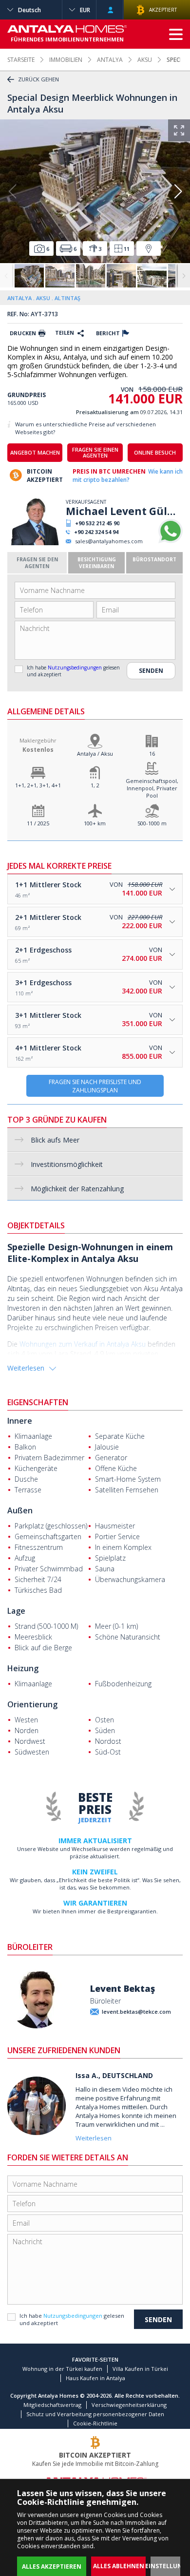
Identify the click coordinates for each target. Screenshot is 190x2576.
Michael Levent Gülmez (124, 511)
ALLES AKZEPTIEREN (52, 2566)
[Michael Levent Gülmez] (35, 543)
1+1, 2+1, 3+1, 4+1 (38, 785)
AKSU (145, 60)
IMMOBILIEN (66, 60)
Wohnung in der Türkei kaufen (62, 2369)
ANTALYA (110, 60)
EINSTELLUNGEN (170, 2566)
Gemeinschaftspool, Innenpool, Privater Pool (152, 788)
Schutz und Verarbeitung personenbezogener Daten (95, 2414)
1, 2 (95, 785)
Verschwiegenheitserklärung (129, 2405)
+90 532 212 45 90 (97, 523)
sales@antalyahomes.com (109, 541)
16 (152, 754)
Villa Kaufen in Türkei (140, 2369)
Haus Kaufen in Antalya (95, 2378)
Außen (20, 1510)
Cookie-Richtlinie (95, 2423)
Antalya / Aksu (95, 754)
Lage (16, 1611)
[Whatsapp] (171, 541)
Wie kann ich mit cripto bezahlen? (128, 476)
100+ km (95, 823)
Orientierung (32, 1704)
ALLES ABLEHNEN (119, 2566)
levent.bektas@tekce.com (136, 2012)
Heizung (23, 1668)
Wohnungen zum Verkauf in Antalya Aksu (83, 1344)
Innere (20, 1421)
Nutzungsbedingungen (75, 668)
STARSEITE (21, 60)
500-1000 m (152, 823)
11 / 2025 (38, 823)
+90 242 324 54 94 (96, 532)
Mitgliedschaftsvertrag (52, 2405)
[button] (178, 191)
